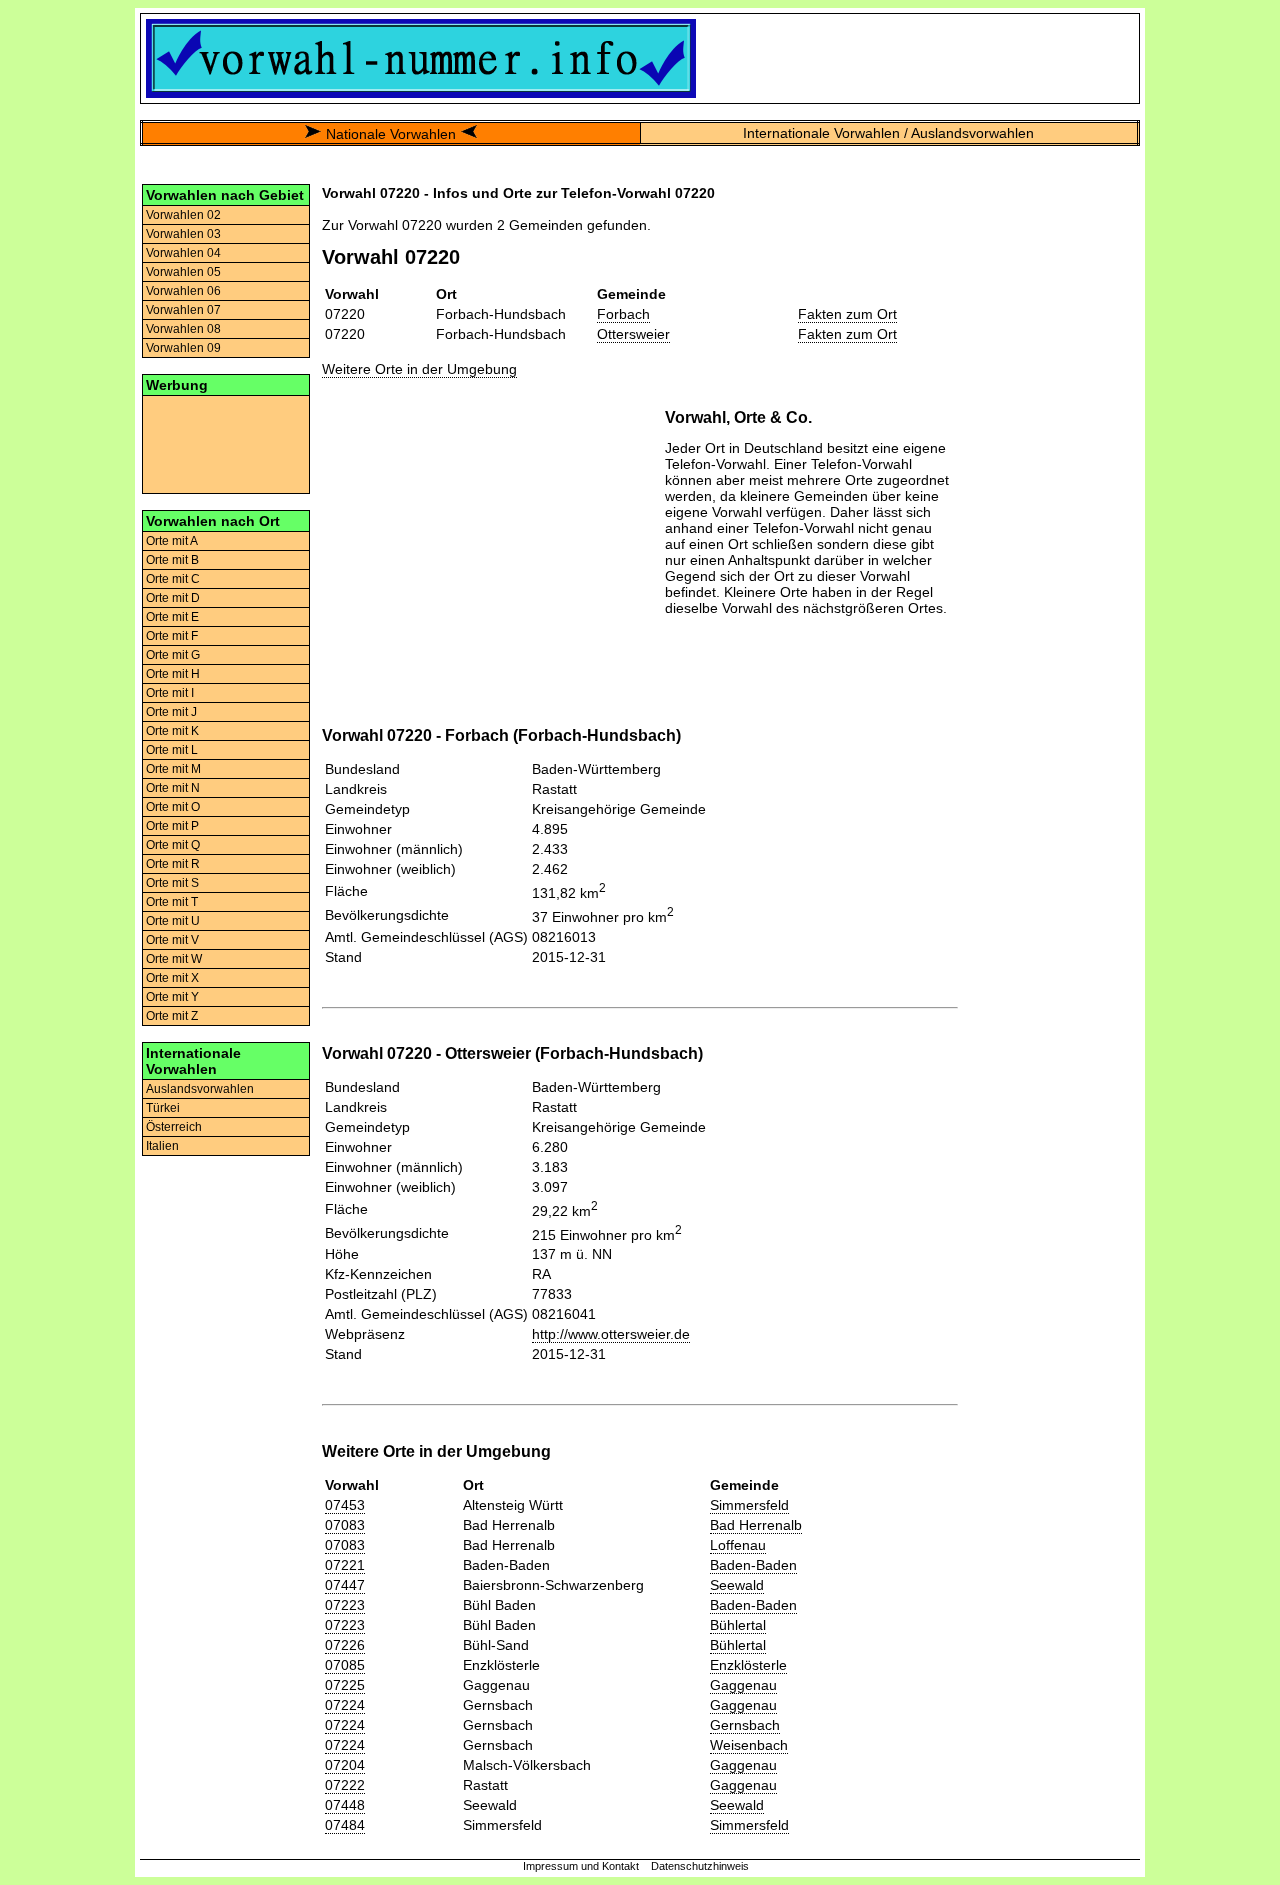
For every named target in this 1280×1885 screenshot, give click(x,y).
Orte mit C (173, 579)
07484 (345, 1825)
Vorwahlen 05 (183, 272)
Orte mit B (172, 560)
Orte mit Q (173, 845)
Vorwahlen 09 (183, 348)
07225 (345, 1685)
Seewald (737, 1585)
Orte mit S (172, 883)
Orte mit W (174, 959)
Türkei (163, 1108)
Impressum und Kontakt (581, 1866)
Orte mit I (170, 693)
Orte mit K (172, 731)
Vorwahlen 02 (183, 215)
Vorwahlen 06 (183, 291)
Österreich (174, 1127)
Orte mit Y (172, 997)
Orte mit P (172, 826)
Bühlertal (738, 1625)
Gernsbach (745, 1725)
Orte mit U (173, 921)
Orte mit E (172, 617)
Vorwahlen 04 (183, 253)
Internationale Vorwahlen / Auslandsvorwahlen (888, 133)
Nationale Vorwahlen (391, 134)
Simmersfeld (749, 1505)
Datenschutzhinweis (700, 1866)
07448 (345, 1805)
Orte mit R (173, 864)
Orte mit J (171, 712)
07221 (345, 1565)
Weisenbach (749, 1745)
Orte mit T (172, 902)
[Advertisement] (226, 443)
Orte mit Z (172, 1016)
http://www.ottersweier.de (611, 1334)
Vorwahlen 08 (183, 329)
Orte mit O (173, 807)
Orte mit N (173, 788)
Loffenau (738, 1545)
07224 (345, 1705)
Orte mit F (172, 636)
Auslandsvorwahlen (200, 1089)
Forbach (623, 314)
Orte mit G (173, 655)
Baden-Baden (753, 1565)
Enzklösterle (748, 1665)
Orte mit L (172, 750)
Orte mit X (172, 978)
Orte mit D (173, 598)
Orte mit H (173, 674)
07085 (345, 1665)
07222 (345, 1785)
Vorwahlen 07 (183, 310)
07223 (345, 1605)
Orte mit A (172, 541)
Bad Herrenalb (756, 1525)
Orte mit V (172, 940)
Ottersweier (633, 334)
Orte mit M (173, 769)
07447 (345, 1585)
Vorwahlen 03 (183, 234)
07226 (345, 1645)
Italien (162, 1146)
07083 (345, 1525)
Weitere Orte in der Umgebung (419, 369)
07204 (345, 1765)
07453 (345, 1505)
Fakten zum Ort (847, 314)
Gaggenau (743, 1685)
